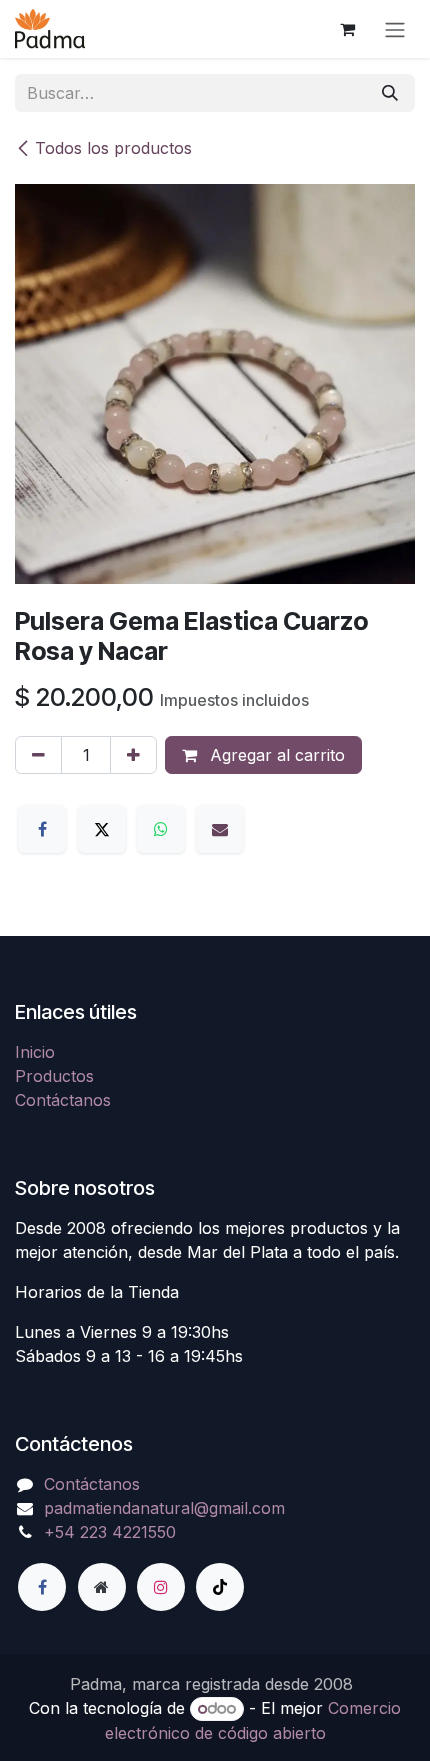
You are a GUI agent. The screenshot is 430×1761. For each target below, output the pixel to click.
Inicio (35, 1052)
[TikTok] (220, 1587)
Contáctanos (63, 1100)
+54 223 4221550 (110, 1532)
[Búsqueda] (390, 93)
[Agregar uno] (133, 755)
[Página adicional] (102, 1587)
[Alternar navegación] (395, 29)
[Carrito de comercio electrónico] (347, 29)
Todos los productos (113, 148)
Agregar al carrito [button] (275, 755)
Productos (54, 1076)
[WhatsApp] (161, 829)
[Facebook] (42, 829)
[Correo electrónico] (220, 829)
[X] (102, 829)
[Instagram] (161, 1587)
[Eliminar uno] (38, 755)
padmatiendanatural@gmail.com (164, 1508)
